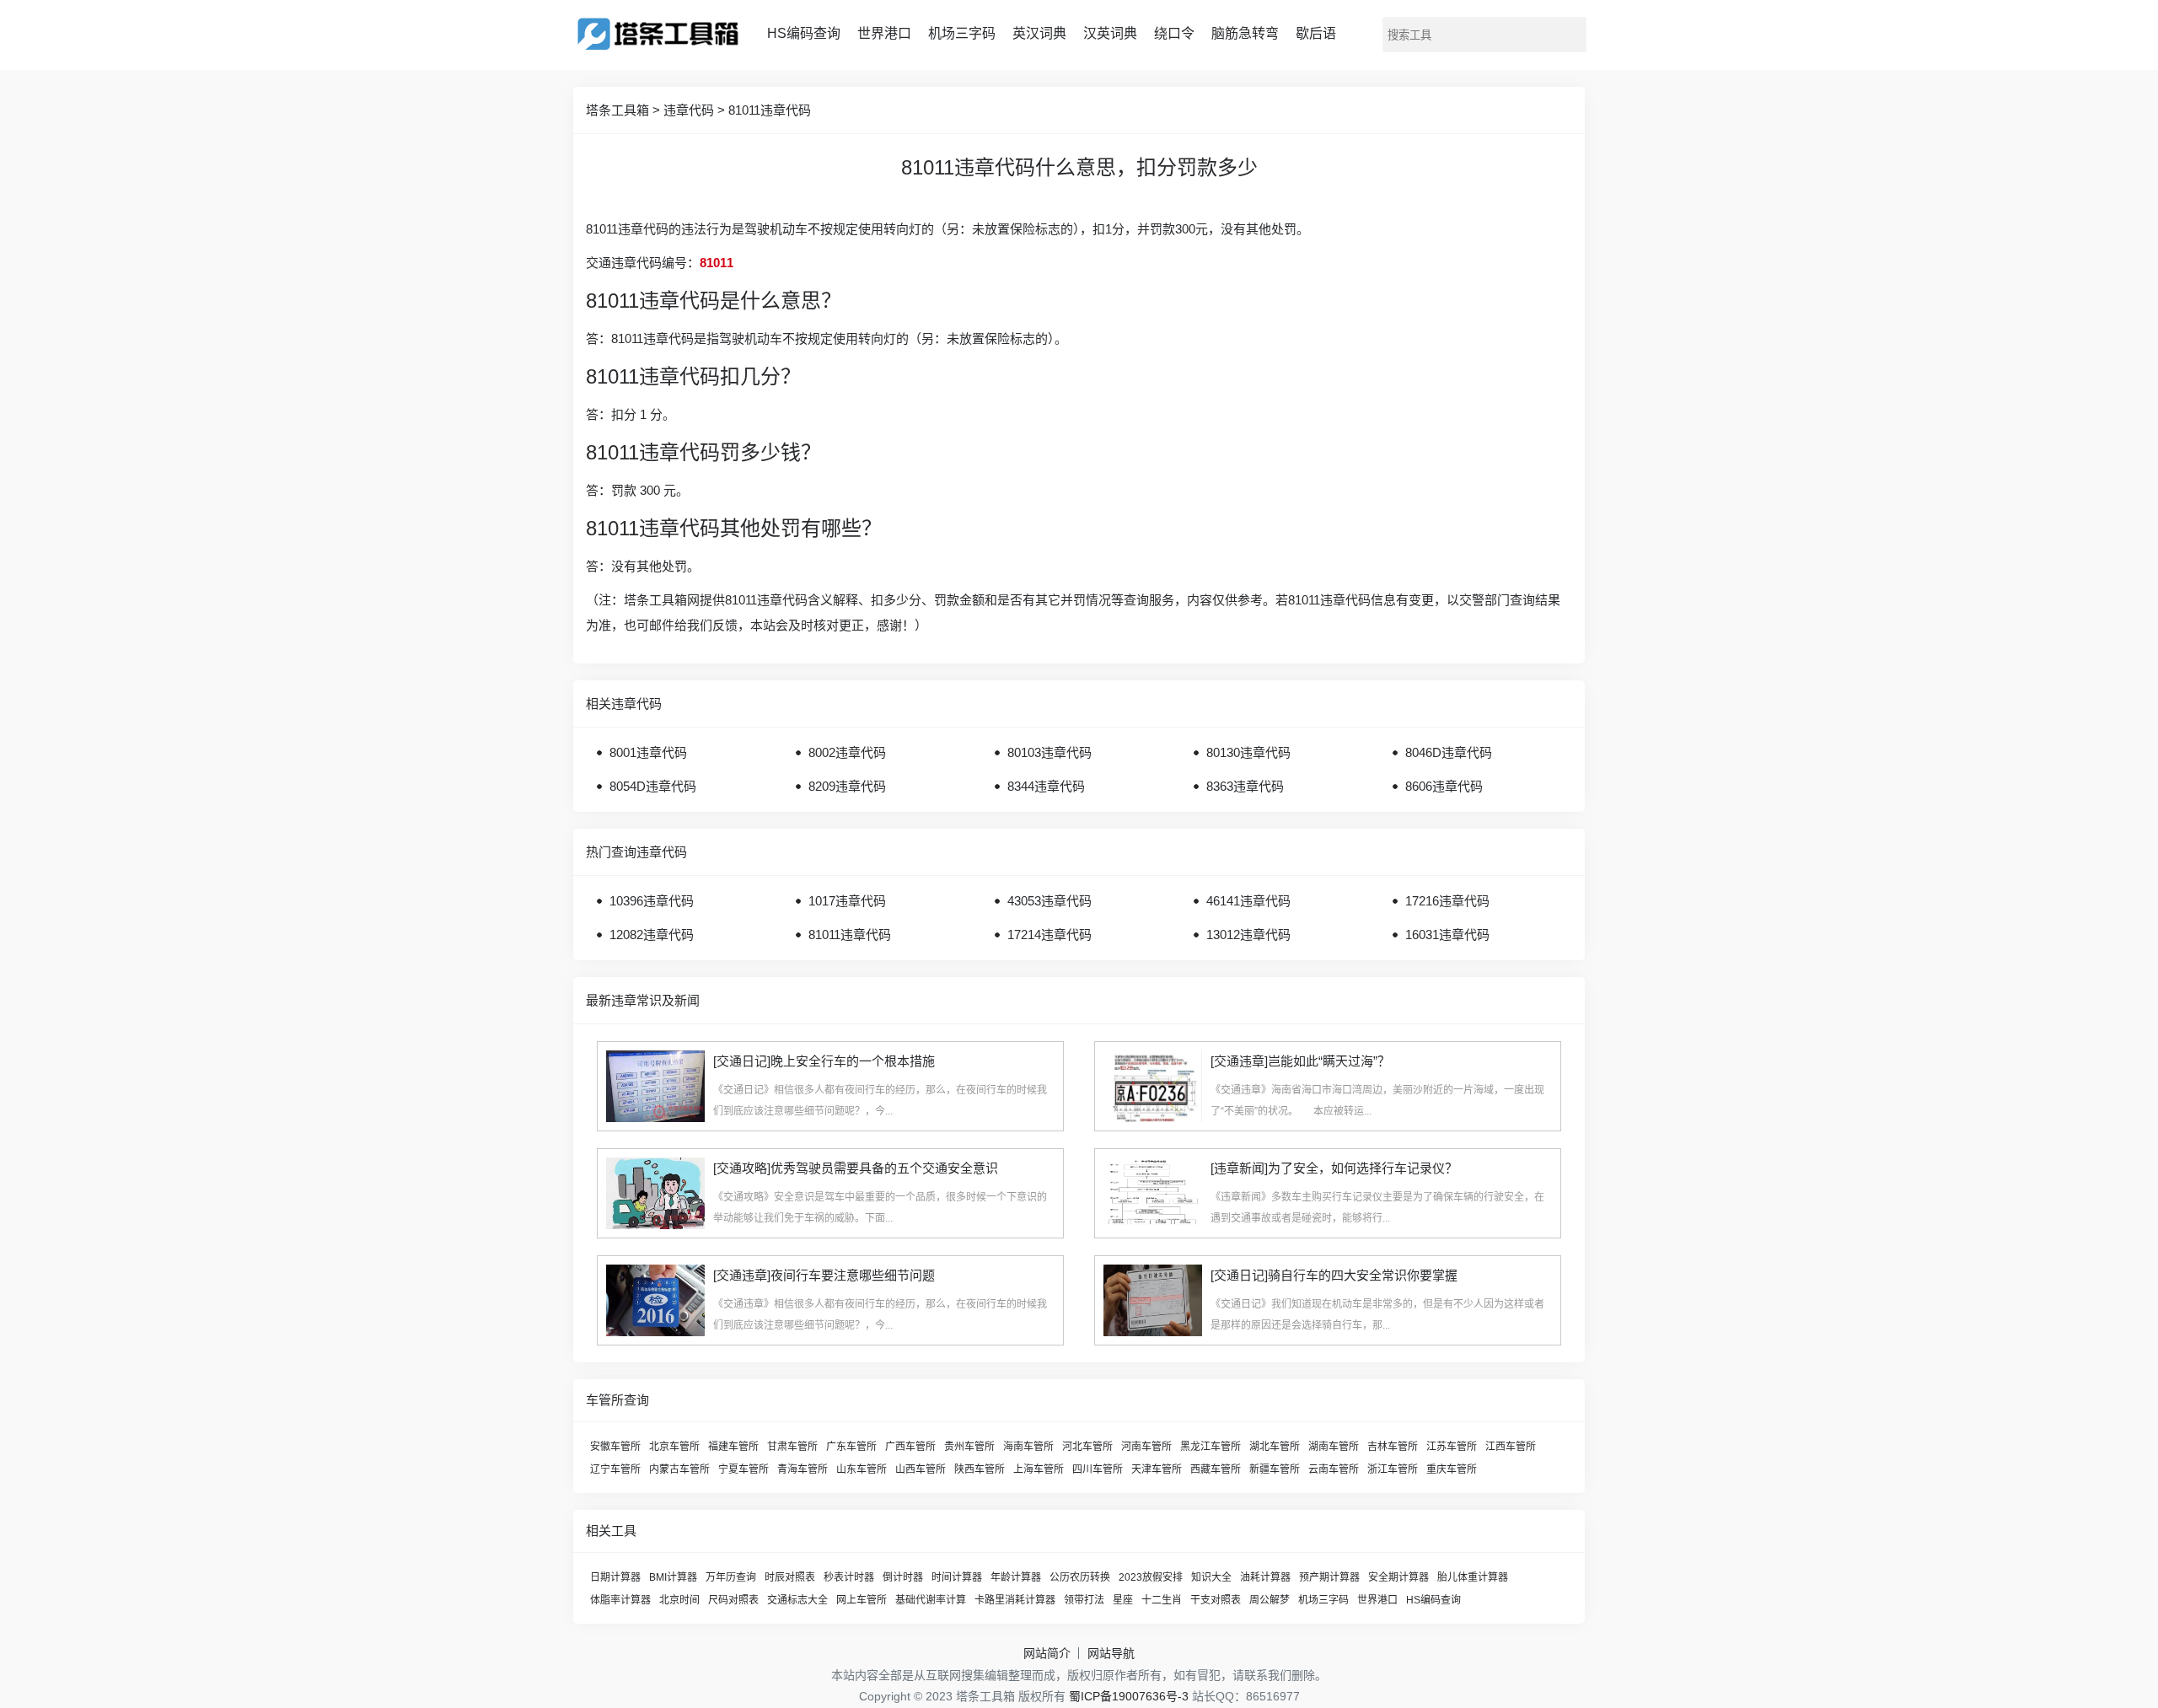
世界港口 (884, 33)
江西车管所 (1511, 1447)
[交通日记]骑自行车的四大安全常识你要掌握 (1334, 1275)
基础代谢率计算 (931, 1600)
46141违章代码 (1248, 901)
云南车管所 (1334, 1469)
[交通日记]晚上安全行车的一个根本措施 (824, 1061)
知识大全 (1211, 1577)
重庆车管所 (1452, 1469)
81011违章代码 (770, 110)
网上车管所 (862, 1600)
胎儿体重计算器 (1473, 1577)
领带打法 (1084, 1600)
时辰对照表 (790, 1577)
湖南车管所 (1334, 1447)
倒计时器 (903, 1577)
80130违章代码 (1248, 752)
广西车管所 (910, 1447)
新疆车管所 (1275, 1469)
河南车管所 (1146, 1447)
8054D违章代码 (653, 786)
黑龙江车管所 (1211, 1447)
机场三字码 (962, 33)
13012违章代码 (1248, 935)
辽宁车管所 (615, 1469)
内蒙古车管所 (679, 1469)
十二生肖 (1162, 1600)
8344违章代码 (1046, 786)
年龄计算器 (1016, 1577)
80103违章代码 (1049, 752)
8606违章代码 (1444, 786)
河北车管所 (1087, 1447)
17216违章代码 (1447, 901)
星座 (1123, 1600)
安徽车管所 (615, 1447)
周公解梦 (1270, 1600)
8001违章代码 (648, 752)
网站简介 (1047, 1653)
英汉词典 (1039, 33)
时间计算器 (957, 1577)
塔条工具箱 (617, 110)
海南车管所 (1028, 1447)
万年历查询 (731, 1577)
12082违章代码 (652, 935)
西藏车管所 (1216, 1469)
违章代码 (689, 110)
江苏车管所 (1452, 1447)
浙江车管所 (1393, 1469)
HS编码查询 (804, 33)
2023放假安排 (1151, 1577)
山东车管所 (862, 1469)
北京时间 (679, 1600)
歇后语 (1316, 33)
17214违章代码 (1049, 935)
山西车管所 (921, 1469)
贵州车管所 (969, 1447)
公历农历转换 (1080, 1577)
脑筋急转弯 (1245, 33)
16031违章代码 (1447, 935)
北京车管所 (674, 1447)
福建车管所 (733, 1447)
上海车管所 (1039, 1469)
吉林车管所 (1393, 1447)
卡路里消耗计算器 (1015, 1600)
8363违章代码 (1245, 786)
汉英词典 (1110, 33)
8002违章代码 (847, 752)
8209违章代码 (847, 786)
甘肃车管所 (792, 1447)
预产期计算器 (1329, 1577)
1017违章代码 (847, 901)
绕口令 (1174, 33)
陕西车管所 (980, 1469)
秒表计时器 (849, 1577)
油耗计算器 (1265, 1577)
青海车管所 (803, 1469)
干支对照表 (1216, 1600)
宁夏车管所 (743, 1469)
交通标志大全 (797, 1600)
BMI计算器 (673, 1577)
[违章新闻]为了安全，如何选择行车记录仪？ (1334, 1168)
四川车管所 (1098, 1469)
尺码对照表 (733, 1600)
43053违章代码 (1049, 901)
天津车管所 (1157, 1469)
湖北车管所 (1275, 1447)
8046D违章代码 (1449, 752)
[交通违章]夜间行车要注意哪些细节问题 (824, 1275)
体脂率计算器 (620, 1600)
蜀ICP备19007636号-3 (1129, 1696)
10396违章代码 (652, 901)
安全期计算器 (1398, 1577)
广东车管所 (851, 1447)
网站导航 (1111, 1653)
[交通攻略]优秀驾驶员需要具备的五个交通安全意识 (856, 1168)
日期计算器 (615, 1577)
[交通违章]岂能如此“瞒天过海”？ (1300, 1061)
